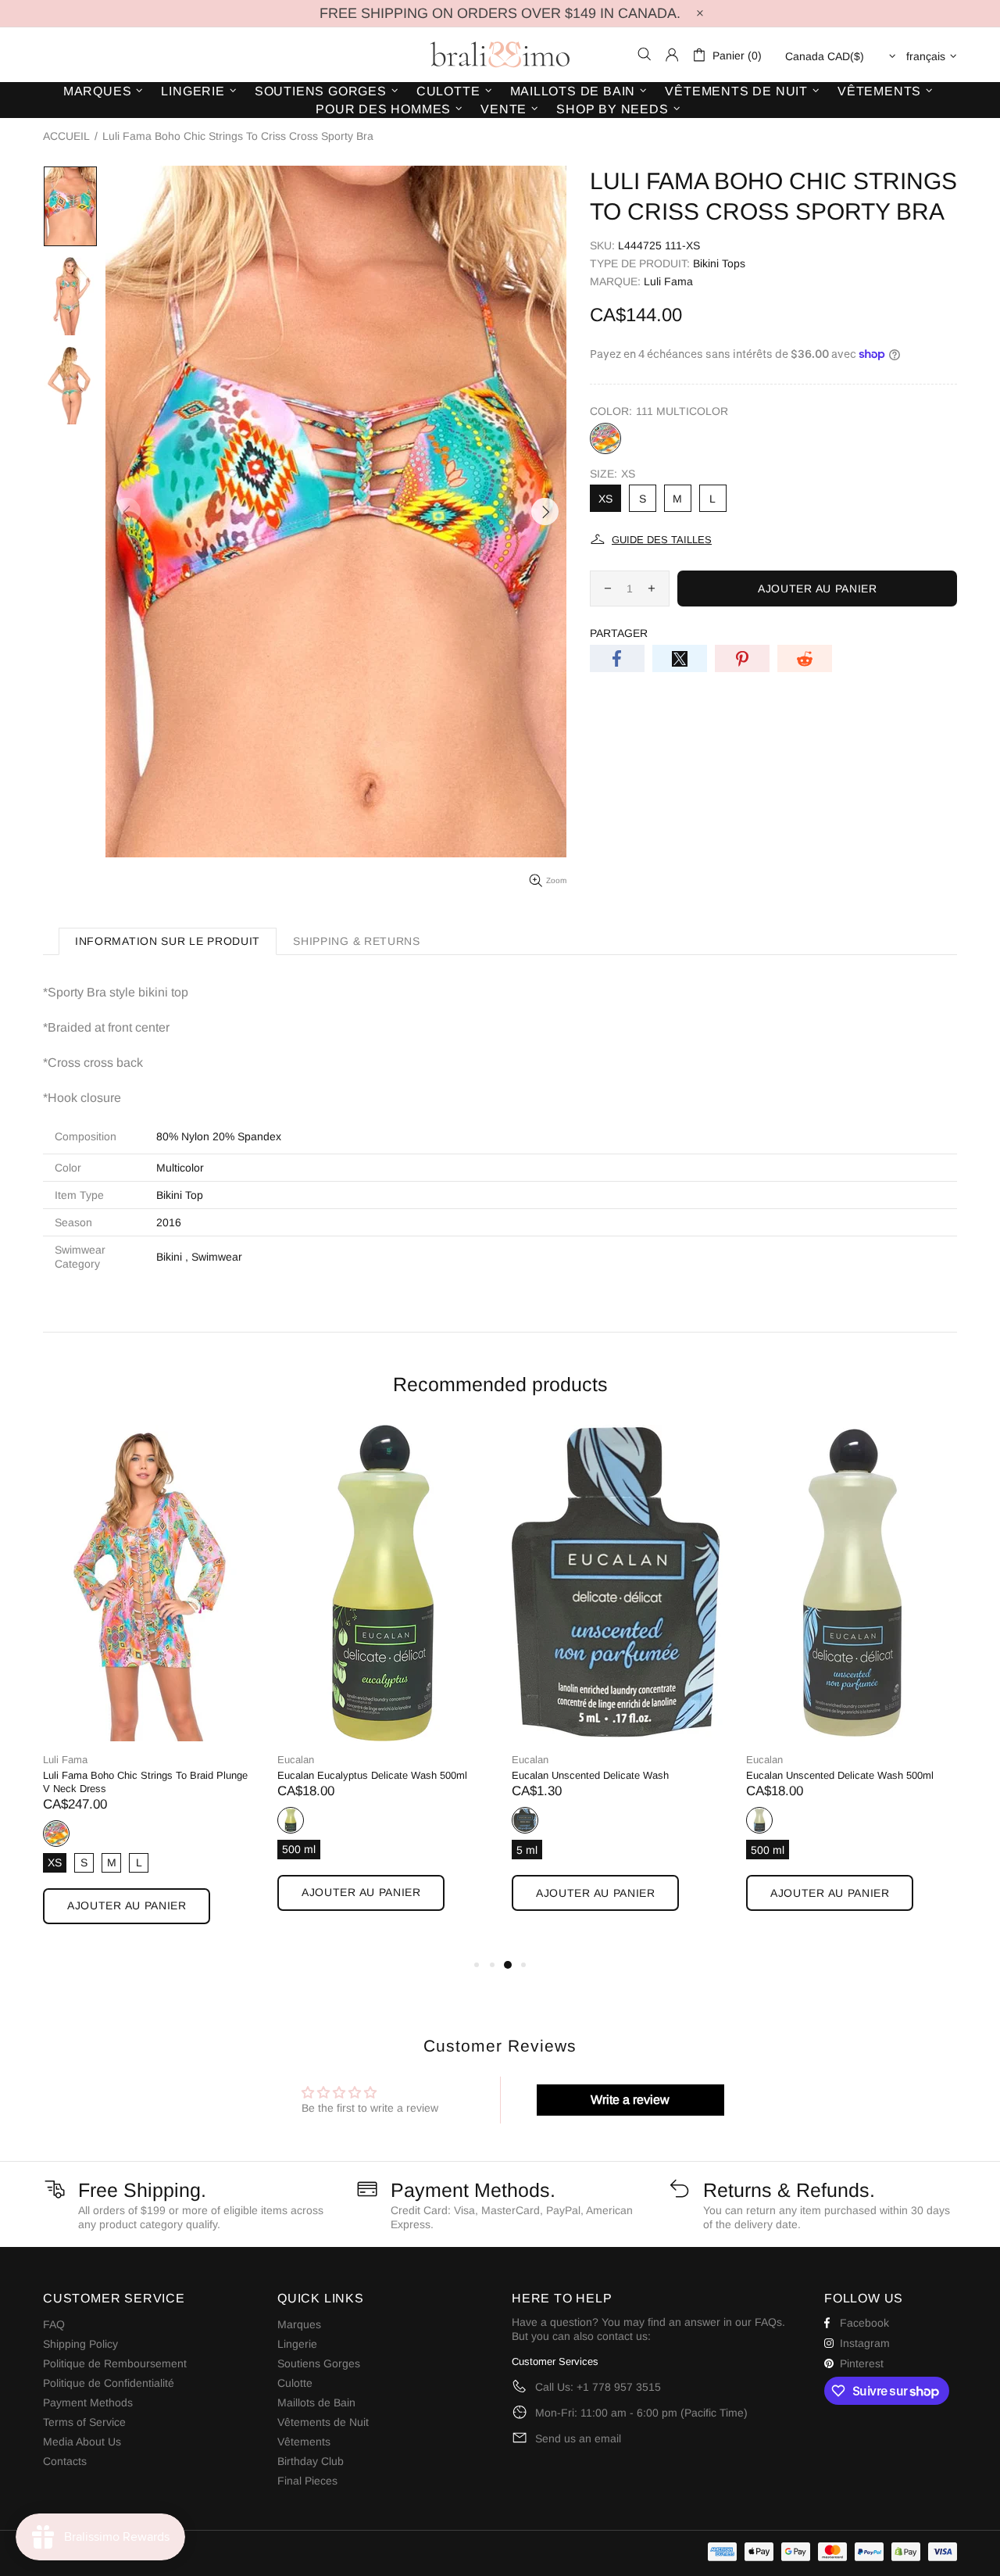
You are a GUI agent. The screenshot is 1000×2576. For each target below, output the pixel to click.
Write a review (630, 2100)
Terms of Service (84, 2422)
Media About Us (82, 2442)
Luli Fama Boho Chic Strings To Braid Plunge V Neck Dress (145, 1782)
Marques (299, 2324)
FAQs (768, 2322)
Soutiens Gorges (319, 2363)
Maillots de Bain (316, 2402)
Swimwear (217, 1257)
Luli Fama (668, 281)
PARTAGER (619, 633)
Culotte (295, 2383)
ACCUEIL (66, 136)
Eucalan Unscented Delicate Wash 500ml (840, 1775)
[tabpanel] (148, 1690)
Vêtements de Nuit (323, 2422)
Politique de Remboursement (115, 2363)
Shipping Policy (80, 2344)
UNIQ (291, 1820)
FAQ (54, 2324)
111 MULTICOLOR (605, 438)
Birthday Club (311, 2461)
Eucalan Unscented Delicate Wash (590, 1775)
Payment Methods (88, 2402)
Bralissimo (500, 55)
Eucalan (296, 1760)
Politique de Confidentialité (109, 2383)
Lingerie (297, 2344)
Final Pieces (307, 2481)
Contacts (65, 2461)
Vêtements (304, 2442)
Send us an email (578, 2438)
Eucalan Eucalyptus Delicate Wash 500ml (372, 1775)
